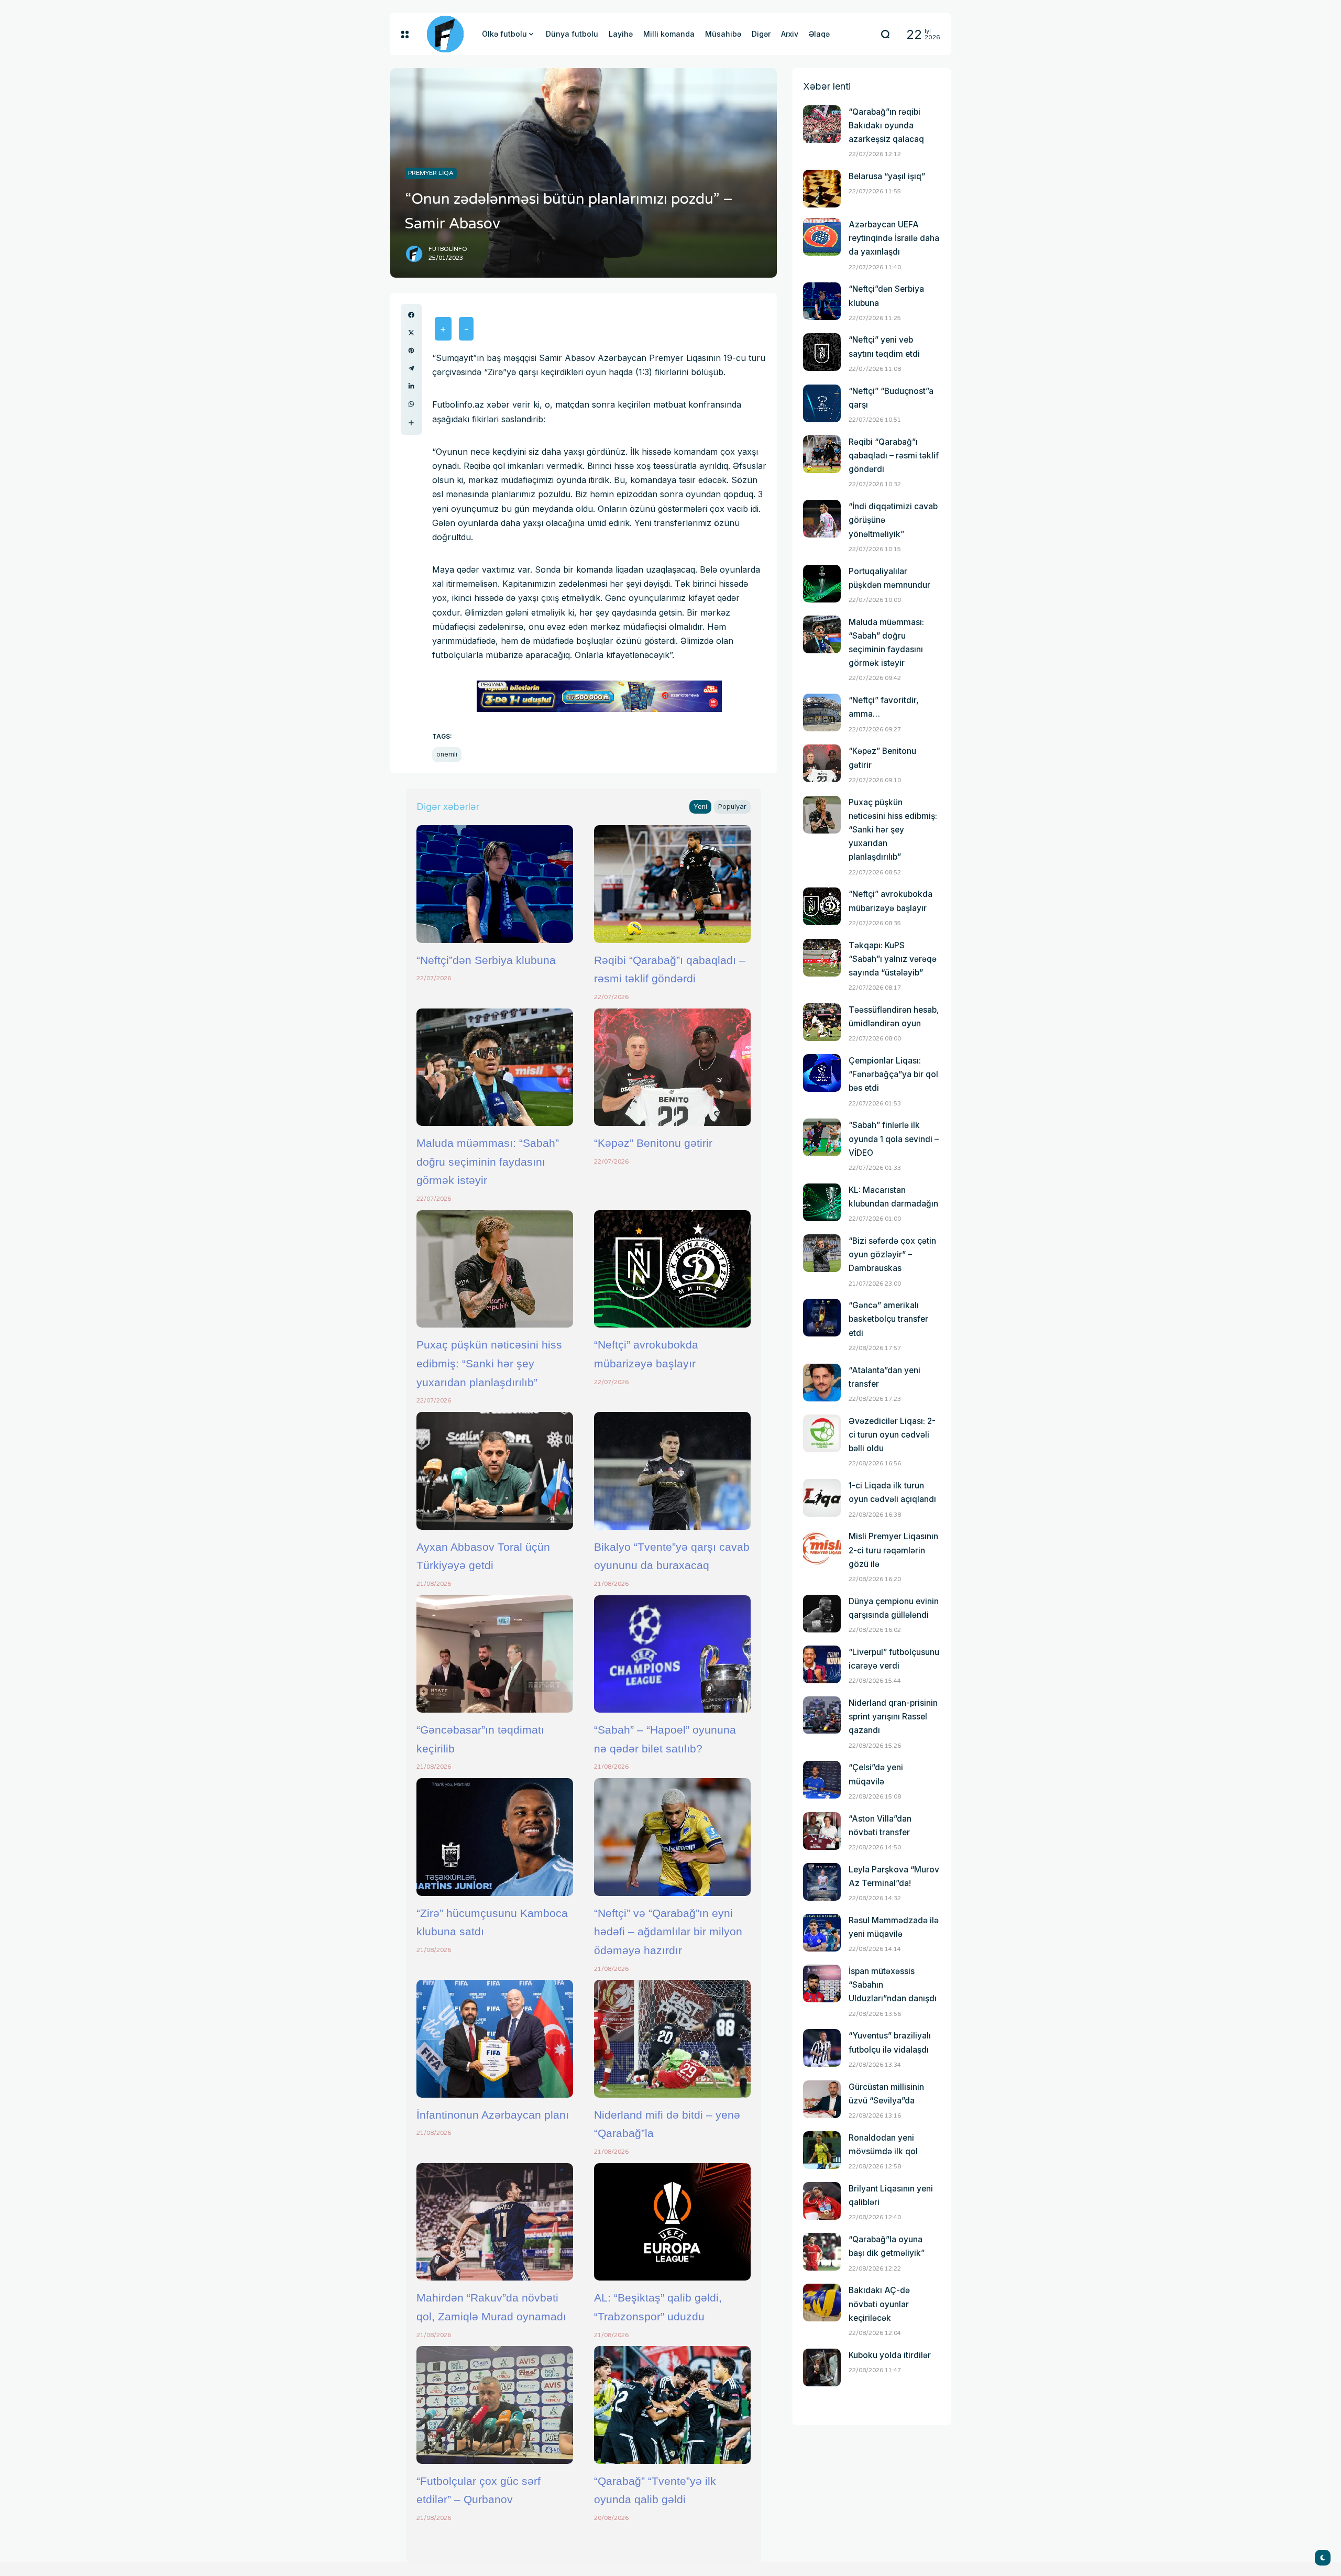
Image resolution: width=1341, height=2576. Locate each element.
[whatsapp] (411, 404)
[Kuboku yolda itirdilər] (822, 2367)
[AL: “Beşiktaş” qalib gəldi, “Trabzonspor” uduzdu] (672, 2222)
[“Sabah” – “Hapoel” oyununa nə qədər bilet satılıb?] (672, 1654)
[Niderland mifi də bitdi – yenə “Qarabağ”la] (672, 2038)
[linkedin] (411, 386)
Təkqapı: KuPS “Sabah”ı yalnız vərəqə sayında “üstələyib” (893, 959)
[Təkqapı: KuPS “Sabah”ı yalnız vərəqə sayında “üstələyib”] (822, 958)
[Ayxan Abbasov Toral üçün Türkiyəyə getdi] (495, 1471)
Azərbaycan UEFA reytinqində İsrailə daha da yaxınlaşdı (894, 238)
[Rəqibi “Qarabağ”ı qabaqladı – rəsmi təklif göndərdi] (672, 884)
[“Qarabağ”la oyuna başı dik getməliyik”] (822, 2252)
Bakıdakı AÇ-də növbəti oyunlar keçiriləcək (879, 2304)
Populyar (732, 807)
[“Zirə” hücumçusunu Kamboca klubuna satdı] (495, 1837)
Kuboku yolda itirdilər (890, 2355)
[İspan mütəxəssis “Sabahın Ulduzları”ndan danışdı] (822, 1983)
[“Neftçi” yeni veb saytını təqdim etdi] (822, 352)
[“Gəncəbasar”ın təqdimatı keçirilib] (495, 1654)
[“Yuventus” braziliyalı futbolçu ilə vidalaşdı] (822, 2048)
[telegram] (411, 368)
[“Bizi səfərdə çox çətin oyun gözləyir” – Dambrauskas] (822, 1253)
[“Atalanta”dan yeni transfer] (822, 1383)
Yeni (700, 807)
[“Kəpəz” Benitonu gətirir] (672, 1067)
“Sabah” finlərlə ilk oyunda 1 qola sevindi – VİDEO (894, 1139)
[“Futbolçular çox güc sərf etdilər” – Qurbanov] (495, 2405)
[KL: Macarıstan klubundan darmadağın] (822, 1202)
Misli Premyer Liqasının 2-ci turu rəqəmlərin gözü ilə (893, 1550)
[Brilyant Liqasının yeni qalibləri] (822, 2201)
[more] (411, 423)
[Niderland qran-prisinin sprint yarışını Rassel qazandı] (822, 1715)
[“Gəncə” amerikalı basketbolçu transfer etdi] (822, 1318)
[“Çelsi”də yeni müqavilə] (822, 1780)
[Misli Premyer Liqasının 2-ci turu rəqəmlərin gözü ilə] (822, 1549)
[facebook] (411, 315)
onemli (447, 754)
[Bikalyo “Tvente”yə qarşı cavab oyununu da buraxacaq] (672, 1471)
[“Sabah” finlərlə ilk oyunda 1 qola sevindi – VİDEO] (822, 1137)
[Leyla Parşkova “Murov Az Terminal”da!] (822, 1882)
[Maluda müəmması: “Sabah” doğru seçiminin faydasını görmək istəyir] (495, 1067)
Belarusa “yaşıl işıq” (887, 176)
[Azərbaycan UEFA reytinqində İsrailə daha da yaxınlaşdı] (822, 237)
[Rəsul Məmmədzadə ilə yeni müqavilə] (822, 1933)
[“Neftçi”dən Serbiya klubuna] (495, 884)
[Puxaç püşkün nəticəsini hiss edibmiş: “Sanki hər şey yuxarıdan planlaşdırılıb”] (495, 1269)
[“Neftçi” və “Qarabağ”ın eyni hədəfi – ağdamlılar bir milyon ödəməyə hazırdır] (672, 1837)
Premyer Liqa (431, 173)
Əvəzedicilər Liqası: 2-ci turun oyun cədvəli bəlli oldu (892, 1435)
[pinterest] (411, 350)
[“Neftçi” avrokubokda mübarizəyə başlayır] (672, 1269)
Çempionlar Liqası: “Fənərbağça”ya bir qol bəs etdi (893, 1074)
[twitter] (411, 333)
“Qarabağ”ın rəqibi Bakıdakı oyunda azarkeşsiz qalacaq (886, 125)
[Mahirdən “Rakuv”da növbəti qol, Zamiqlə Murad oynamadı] (495, 2222)
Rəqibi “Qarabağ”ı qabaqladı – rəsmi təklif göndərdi (894, 456)
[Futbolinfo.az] (445, 34)
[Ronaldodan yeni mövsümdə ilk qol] (822, 2150)
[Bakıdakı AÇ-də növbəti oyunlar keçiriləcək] (822, 2303)
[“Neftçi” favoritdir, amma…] (822, 712)
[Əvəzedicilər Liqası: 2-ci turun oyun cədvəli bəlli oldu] (822, 1433)
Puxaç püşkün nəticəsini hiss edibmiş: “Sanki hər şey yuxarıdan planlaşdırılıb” (489, 1363)
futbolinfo (448, 249)
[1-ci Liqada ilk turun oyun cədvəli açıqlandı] (822, 1498)
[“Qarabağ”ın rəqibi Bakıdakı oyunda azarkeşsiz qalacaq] (822, 124)
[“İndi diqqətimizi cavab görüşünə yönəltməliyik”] (822, 519)
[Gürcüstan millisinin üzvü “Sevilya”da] (822, 2099)
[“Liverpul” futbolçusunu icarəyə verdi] (822, 1664)
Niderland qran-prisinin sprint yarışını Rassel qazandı (893, 1717)
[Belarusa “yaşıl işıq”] (822, 189)
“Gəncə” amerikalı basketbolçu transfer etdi (888, 1319)
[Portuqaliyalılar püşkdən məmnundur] (822, 584)
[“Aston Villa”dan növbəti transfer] (822, 1831)
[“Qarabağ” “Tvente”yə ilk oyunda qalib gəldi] (672, 2405)
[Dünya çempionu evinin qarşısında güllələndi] (822, 1614)
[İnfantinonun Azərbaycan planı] (495, 2038)
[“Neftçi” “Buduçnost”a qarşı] (822, 403)
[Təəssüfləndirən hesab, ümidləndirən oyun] (822, 1022)
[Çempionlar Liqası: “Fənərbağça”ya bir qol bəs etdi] (822, 1073)
